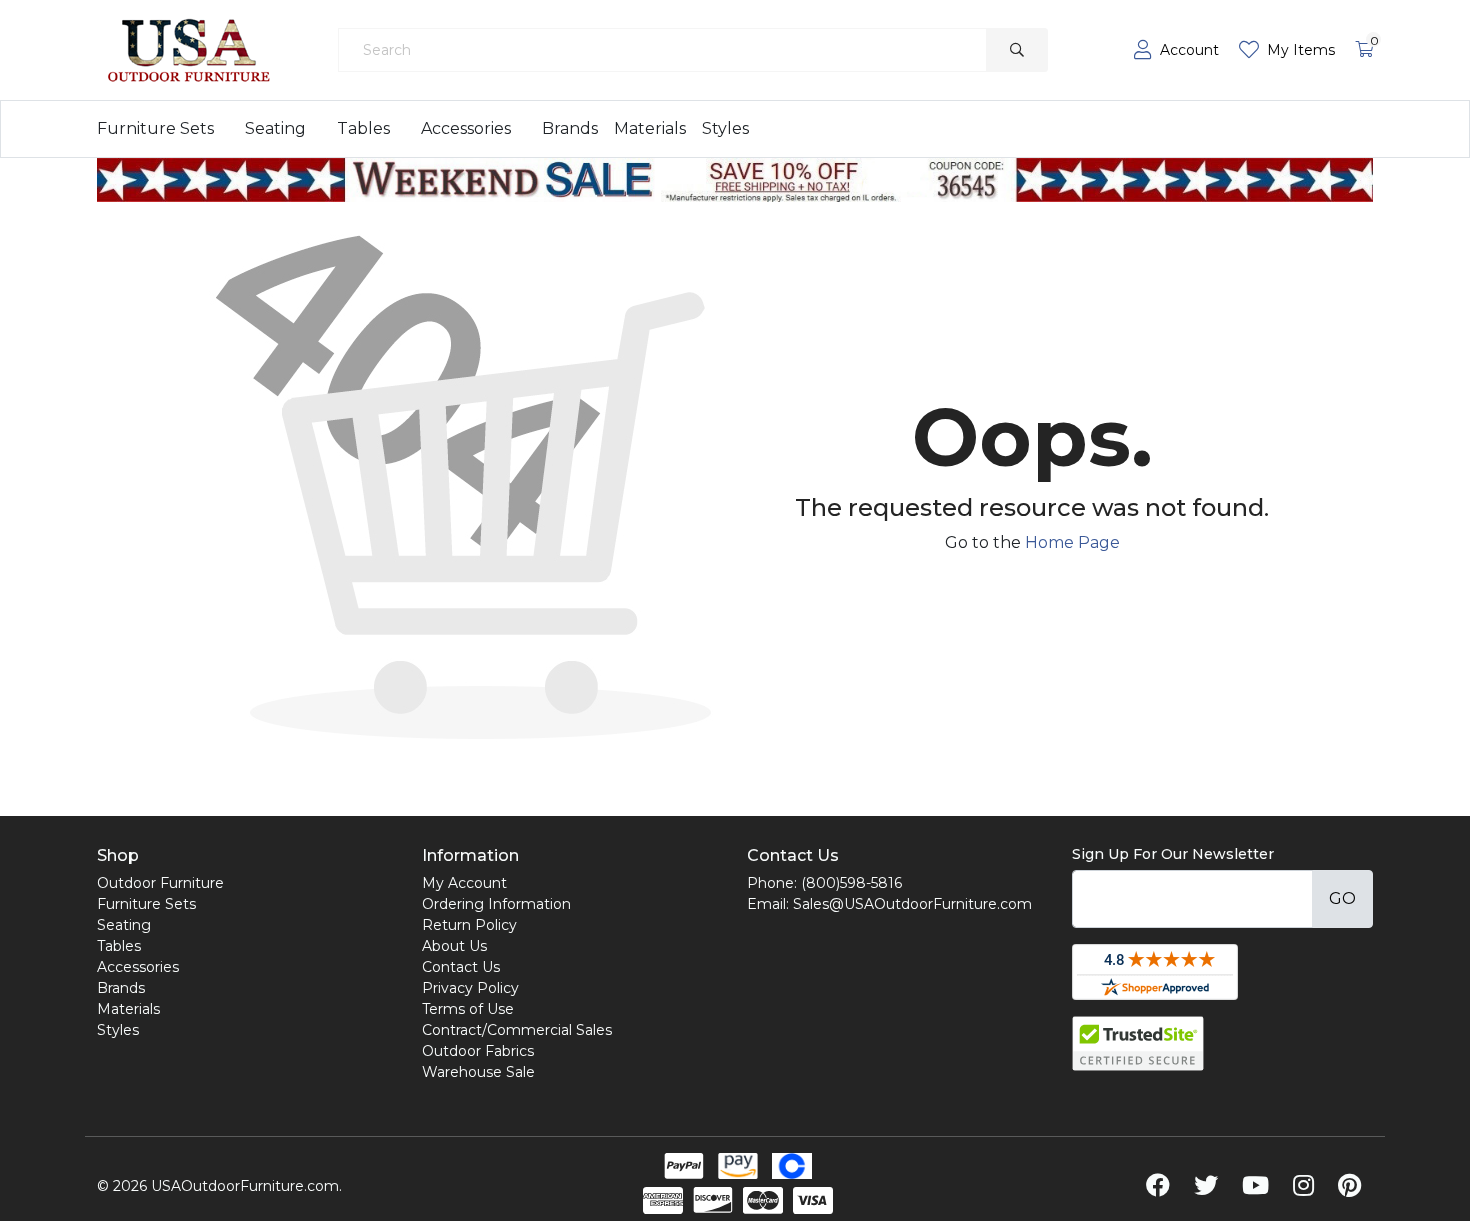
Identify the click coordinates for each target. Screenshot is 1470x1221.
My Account (464, 883)
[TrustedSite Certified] (1138, 1043)
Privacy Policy (470, 988)
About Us (454, 946)
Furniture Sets (155, 128)
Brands (570, 128)
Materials (650, 128)
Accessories (466, 128)
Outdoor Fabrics (478, 1051)
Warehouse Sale (478, 1072)
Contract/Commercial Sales (517, 1030)
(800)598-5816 (851, 883)
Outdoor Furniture (160, 883)
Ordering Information (496, 904)
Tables (363, 128)
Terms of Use (468, 1009)
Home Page (1072, 542)
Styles (725, 128)
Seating (275, 128)
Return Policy (469, 925)
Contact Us (461, 967)
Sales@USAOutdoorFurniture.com (912, 904)
